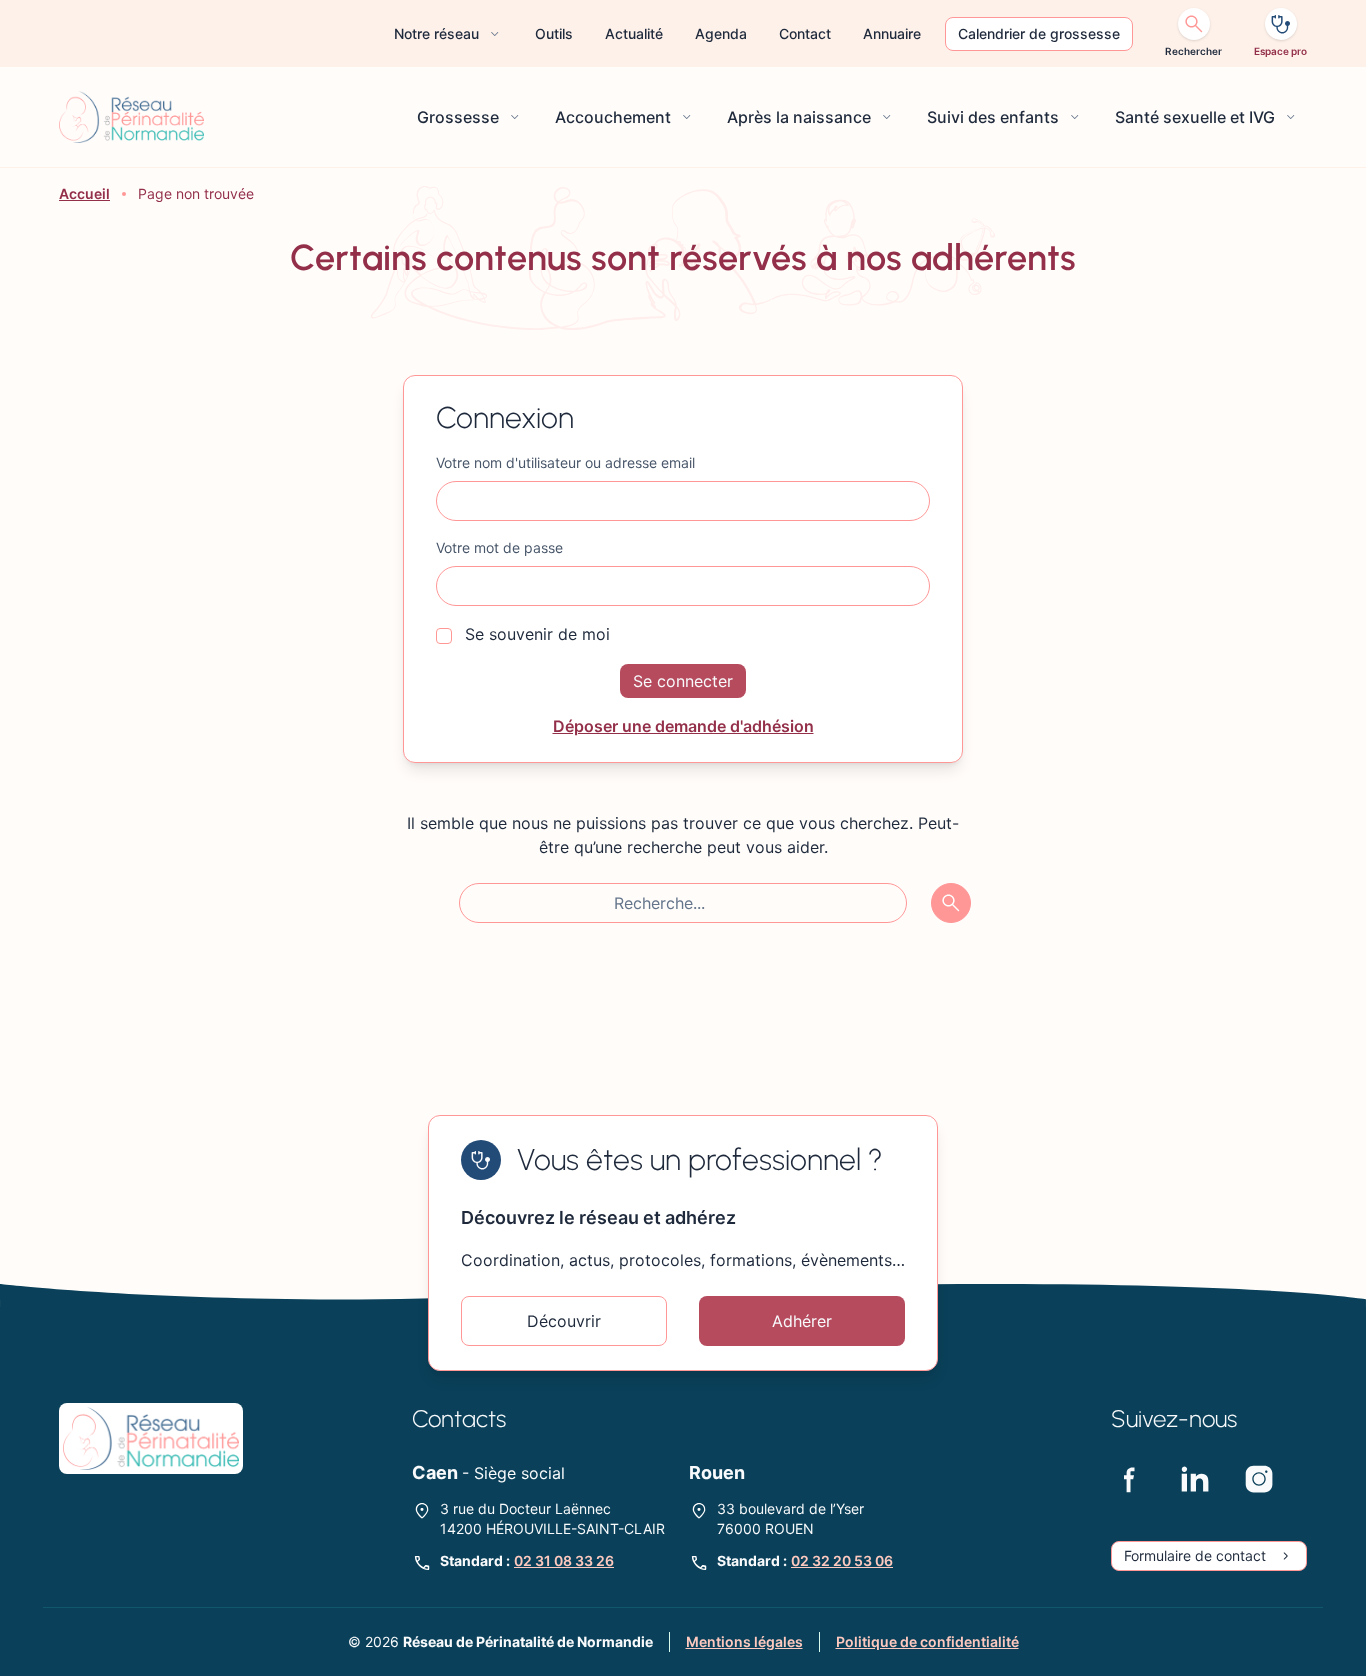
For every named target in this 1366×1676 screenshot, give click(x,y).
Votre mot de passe (499, 547)
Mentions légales (744, 1641)
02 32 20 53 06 (842, 1560)
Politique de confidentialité (927, 1641)
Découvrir (564, 1321)
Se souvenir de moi (535, 634)
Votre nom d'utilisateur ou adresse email (565, 462)
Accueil (84, 193)
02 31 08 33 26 (564, 1560)
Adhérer (802, 1321)
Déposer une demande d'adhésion (683, 726)
